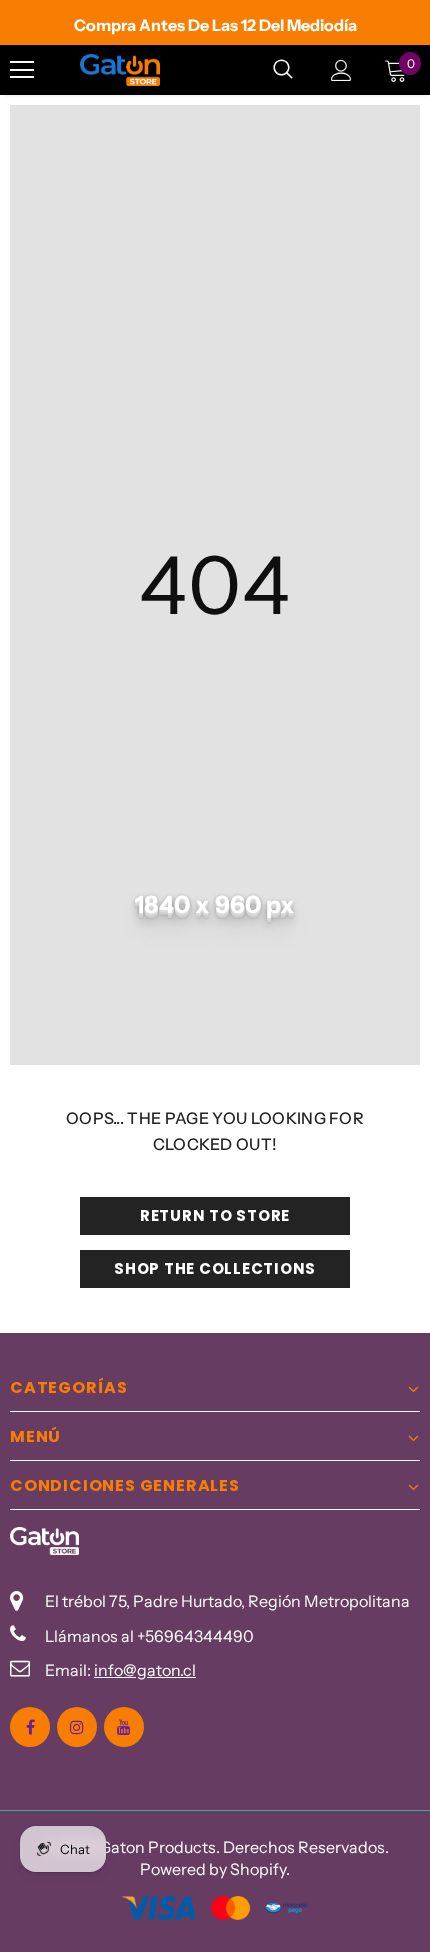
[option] (215, 25)
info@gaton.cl (145, 1670)
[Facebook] (30, 1727)
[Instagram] (77, 1727)
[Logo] (120, 70)
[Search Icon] (283, 70)
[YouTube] (124, 1727)
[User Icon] (341, 70)
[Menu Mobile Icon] (22, 70)
